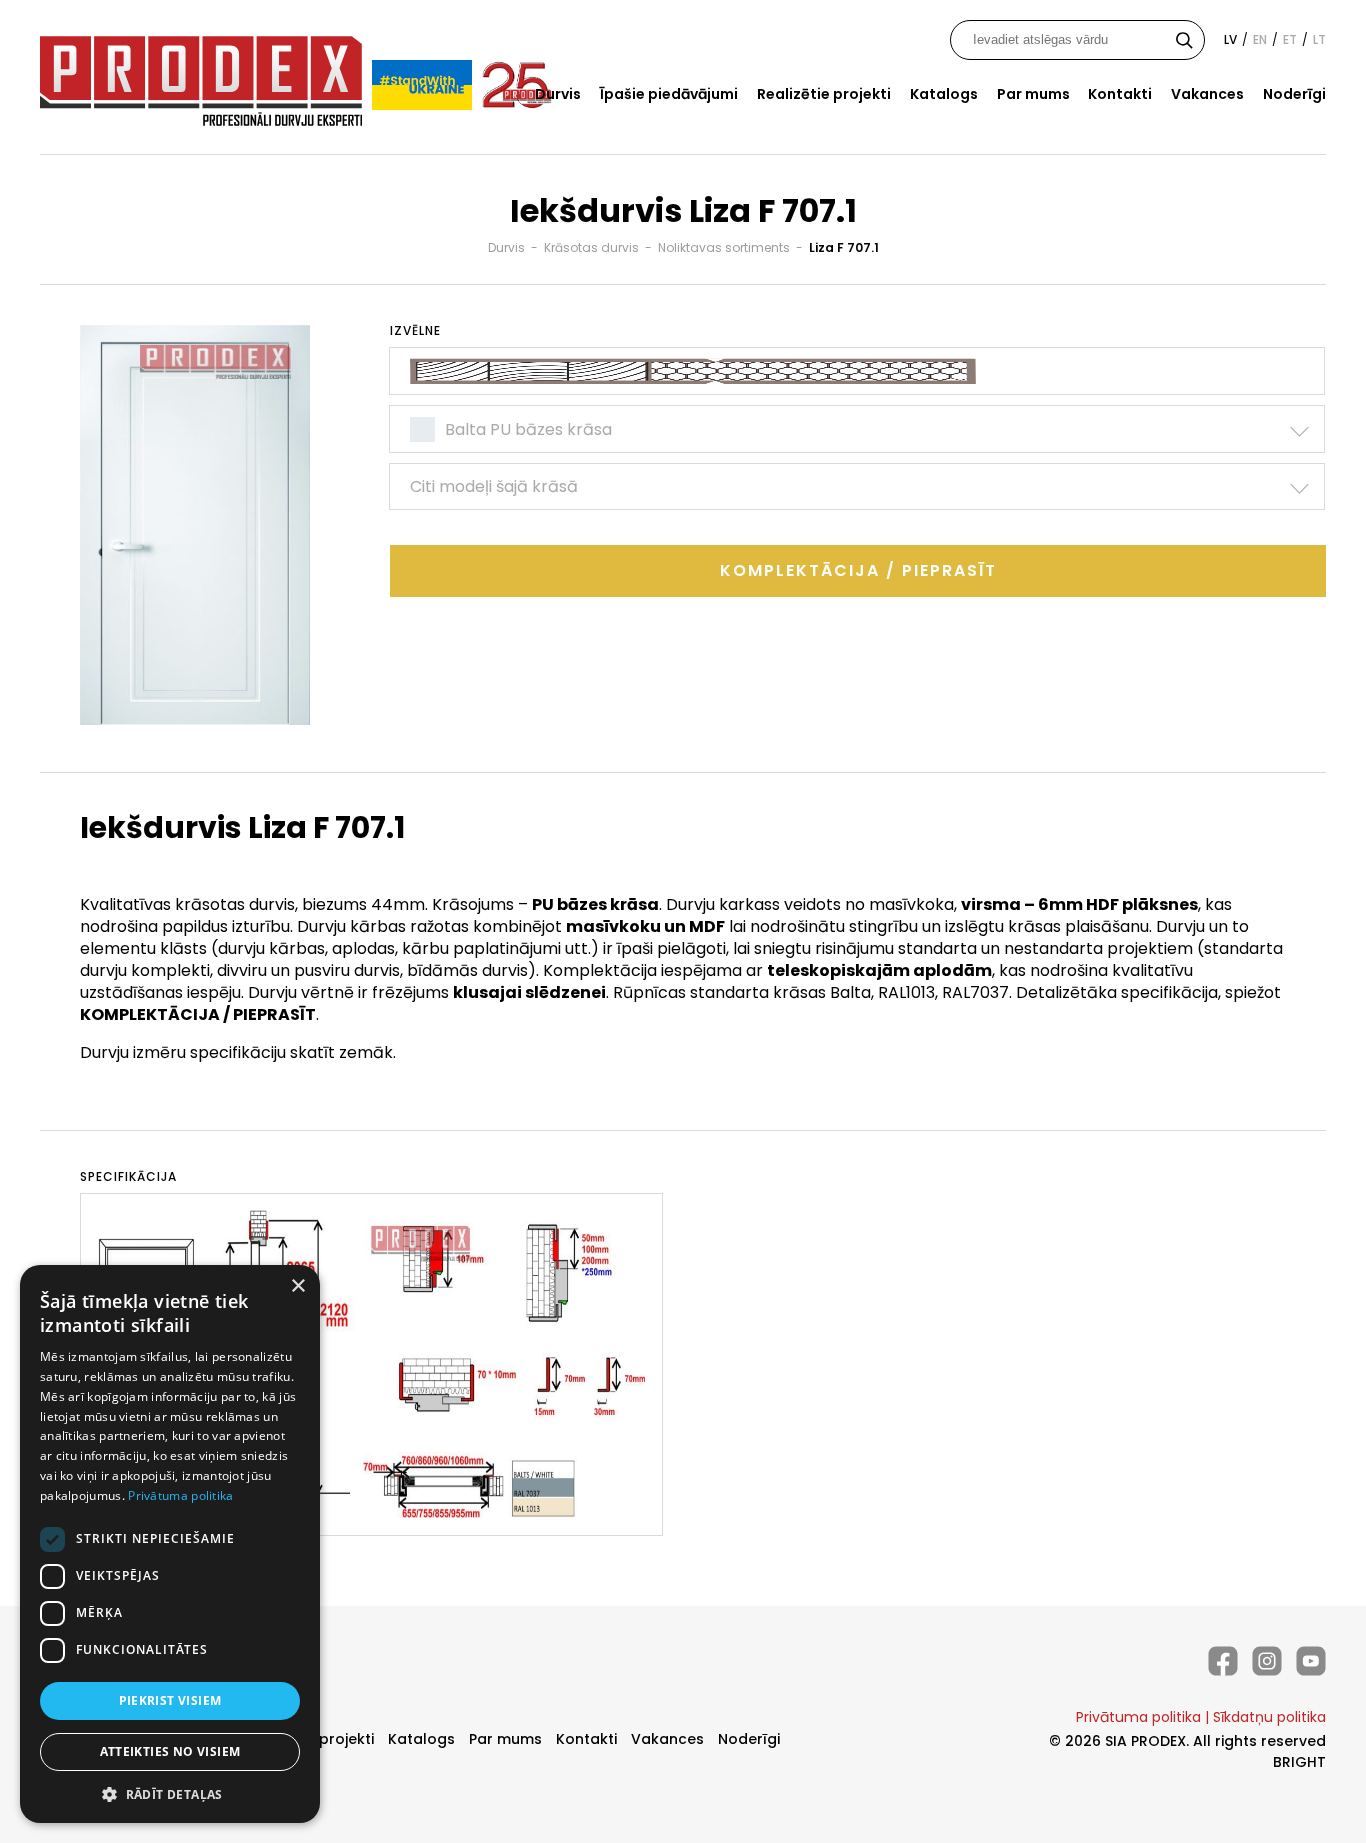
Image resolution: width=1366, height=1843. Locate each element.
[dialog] (170, 1544)
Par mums (1033, 94)
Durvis (558, 94)
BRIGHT (1299, 1762)
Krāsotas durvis (591, 247)
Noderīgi (1294, 94)
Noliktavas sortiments (724, 247)
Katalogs (944, 94)
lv (1230, 39)
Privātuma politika (1138, 1717)
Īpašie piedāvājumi (669, 94)
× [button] (297, 1286)
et (1290, 39)
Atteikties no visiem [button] (170, 1751)
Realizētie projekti (824, 94)
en (1260, 39)
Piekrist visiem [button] (170, 1700)
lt (1319, 39)
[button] (170, 1793)
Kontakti (1120, 94)
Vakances (1207, 94)
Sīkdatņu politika (1269, 1717)
